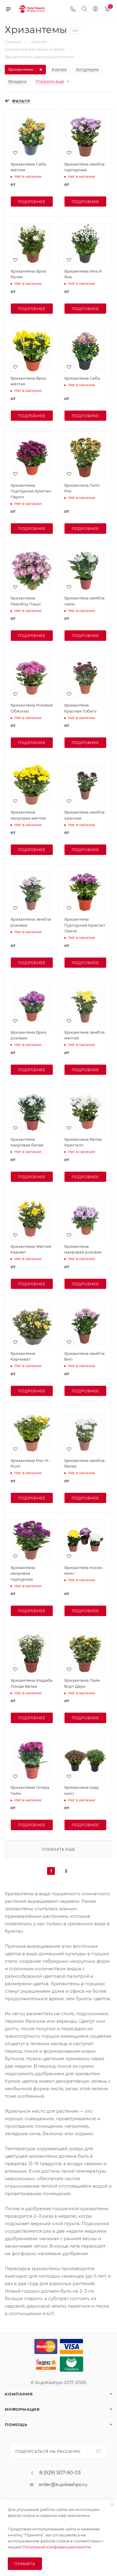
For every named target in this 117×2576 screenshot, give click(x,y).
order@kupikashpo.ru (63, 2484)
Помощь (16, 2425)
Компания (19, 2394)
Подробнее (32, 202)
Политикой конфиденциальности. (57, 2547)
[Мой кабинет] (95, 9)
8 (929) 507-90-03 (60, 2473)
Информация (22, 2409)
